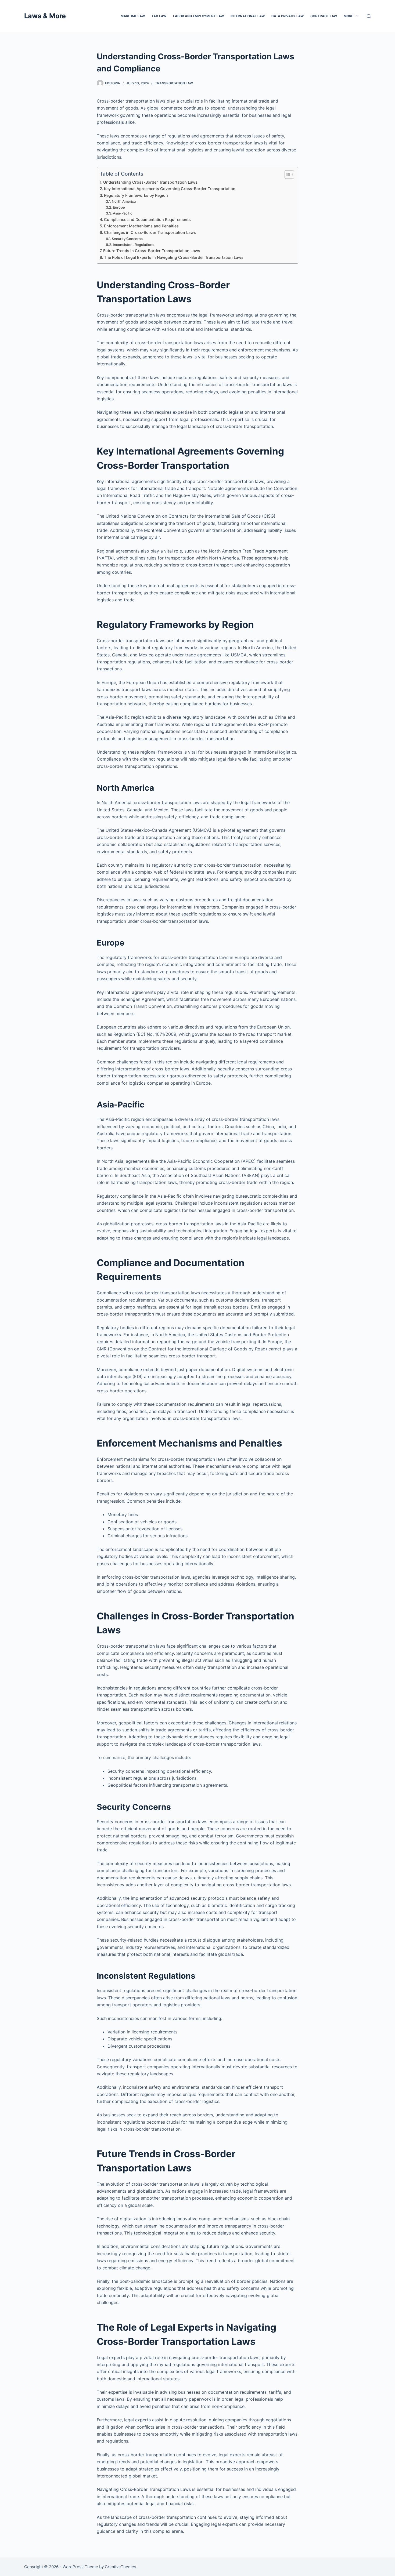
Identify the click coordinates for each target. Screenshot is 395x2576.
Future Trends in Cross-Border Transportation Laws (152, 251)
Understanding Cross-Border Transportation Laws (150, 182)
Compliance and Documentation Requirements (147, 219)
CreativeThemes (121, 2567)
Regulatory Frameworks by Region (136, 195)
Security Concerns (127, 239)
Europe (119, 207)
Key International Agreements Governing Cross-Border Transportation (170, 189)
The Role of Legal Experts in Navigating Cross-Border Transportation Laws (174, 257)
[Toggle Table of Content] (287, 175)
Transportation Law (174, 83)
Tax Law (159, 16)
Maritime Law (133, 16)
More (348, 16)
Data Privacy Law (288, 16)
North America (124, 201)
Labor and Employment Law (198, 16)
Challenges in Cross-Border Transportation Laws (150, 232)
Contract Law (324, 16)
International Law (248, 16)
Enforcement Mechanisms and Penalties (141, 226)
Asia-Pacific (123, 213)
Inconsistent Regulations (134, 245)
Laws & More (45, 16)
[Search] (369, 16)
